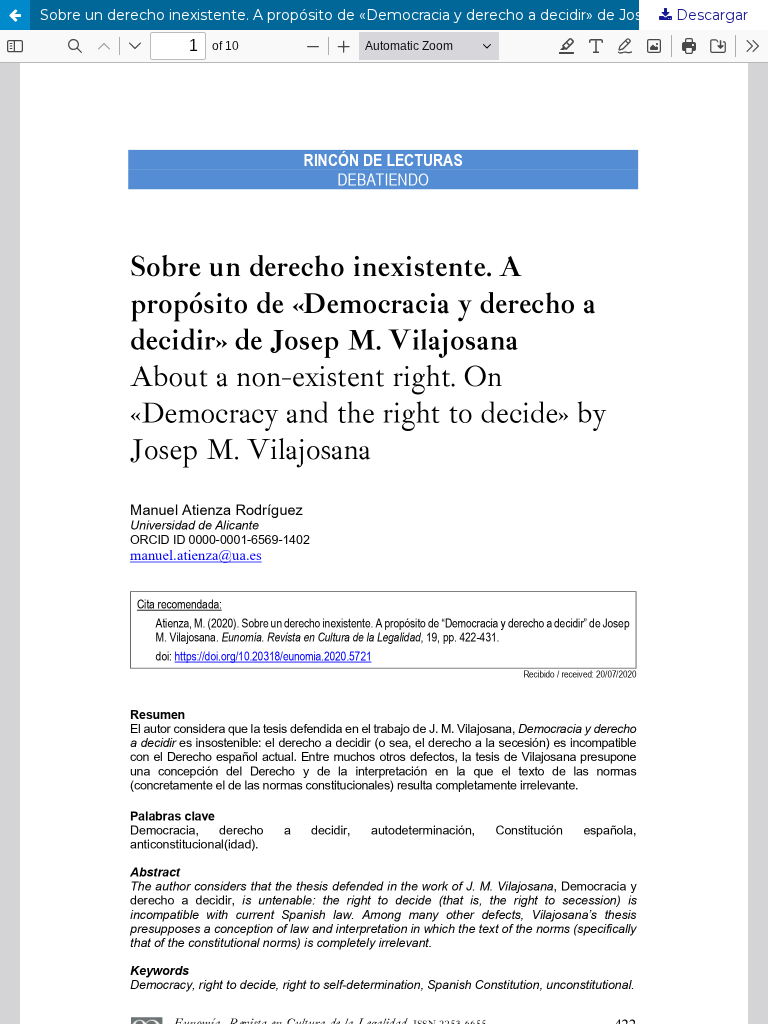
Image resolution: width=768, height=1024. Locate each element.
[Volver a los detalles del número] (15, 15)
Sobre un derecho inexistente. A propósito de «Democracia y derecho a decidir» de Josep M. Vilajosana (396, 15)
